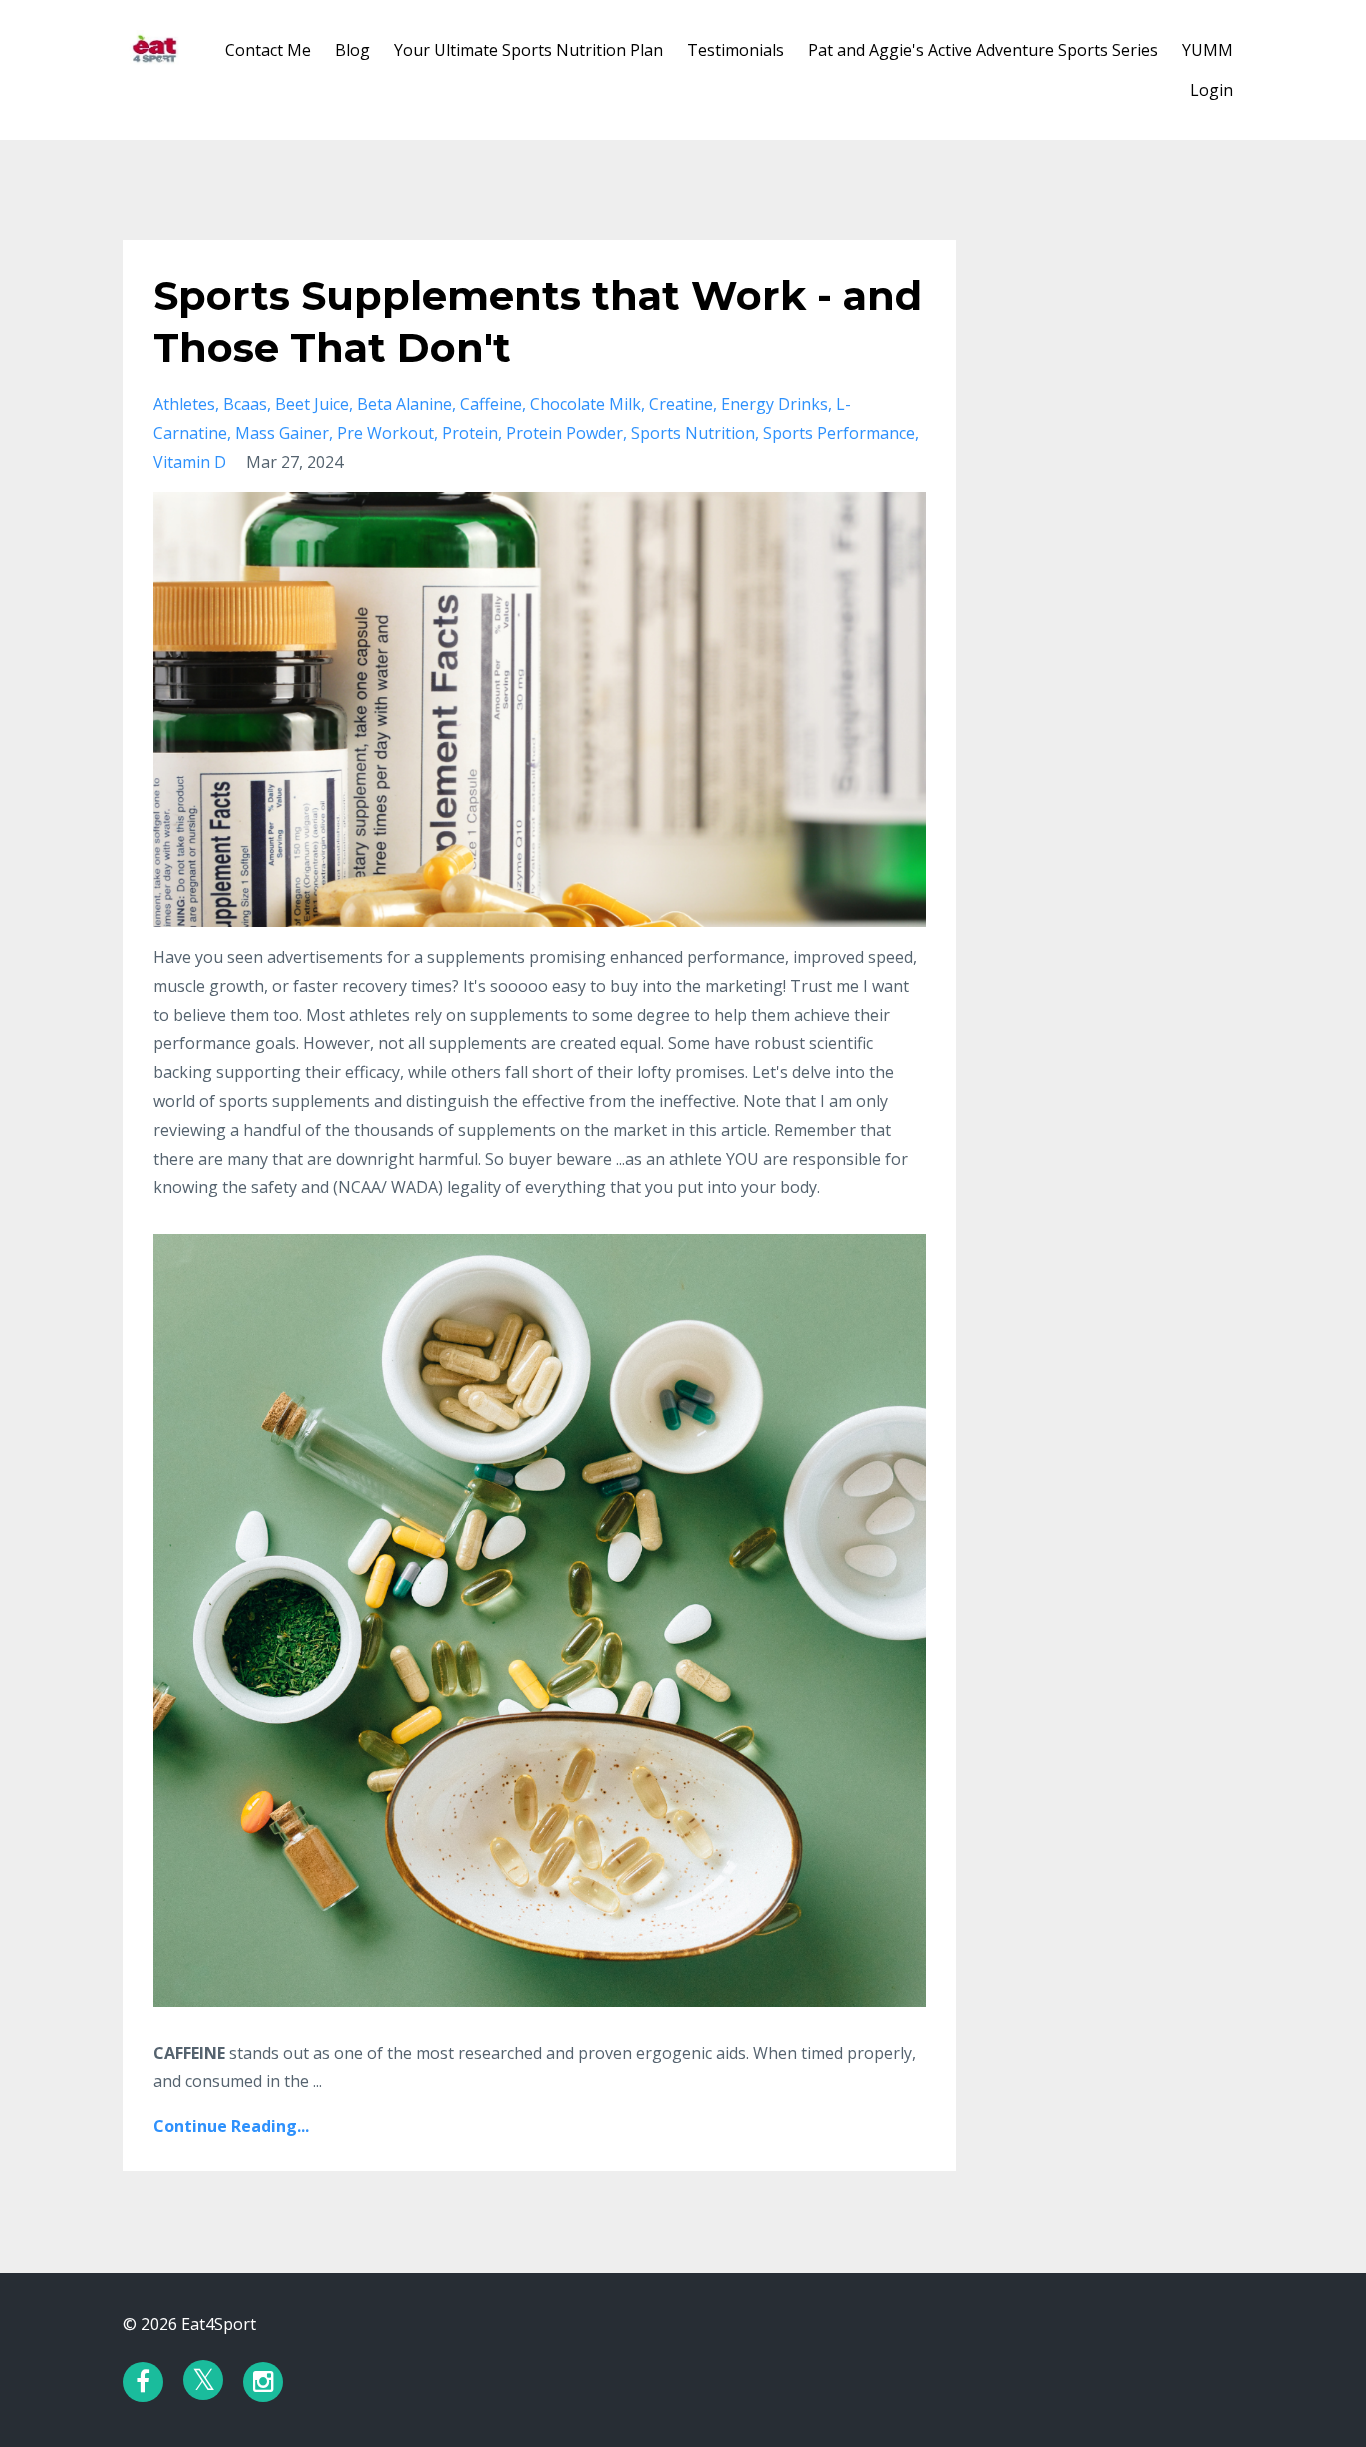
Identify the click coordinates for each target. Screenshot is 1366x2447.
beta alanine (404, 404)
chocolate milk (585, 404)
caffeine (491, 404)
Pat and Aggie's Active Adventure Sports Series (983, 50)
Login (1211, 90)
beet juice (312, 404)
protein (470, 433)
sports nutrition (693, 433)
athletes (184, 404)
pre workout (385, 433)
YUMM (1207, 50)
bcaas (245, 404)
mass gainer (282, 433)
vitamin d (189, 462)
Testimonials (735, 50)
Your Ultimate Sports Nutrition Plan (528, 50)
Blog (352, 50)
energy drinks (774, 404)
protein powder (564, 433)
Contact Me (268, 50)
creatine (681, 404)
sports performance (839, 433)
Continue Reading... (231, 2126)
